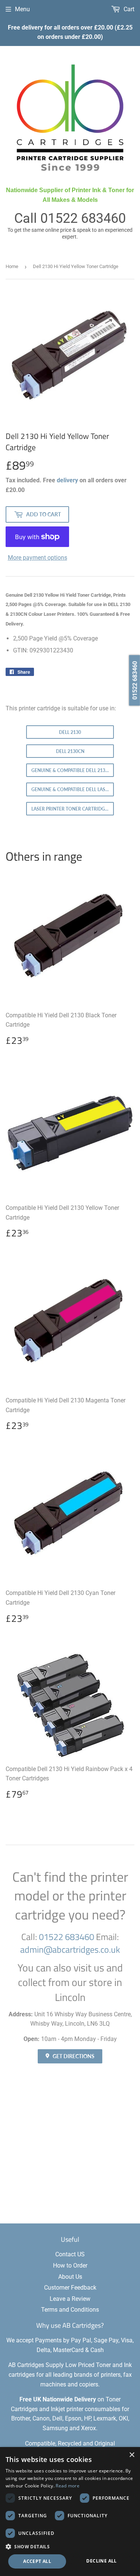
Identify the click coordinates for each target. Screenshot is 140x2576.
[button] (70, 2546)
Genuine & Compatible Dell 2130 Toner (73, 770)
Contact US (70, 2254)
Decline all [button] (101, 2561)
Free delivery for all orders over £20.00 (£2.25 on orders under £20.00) (70, 32)
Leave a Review (70, 2299)
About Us (70, 2277)
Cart (128, 9)
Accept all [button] (37, 2561)
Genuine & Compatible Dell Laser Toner (73, 789)
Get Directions (73, 2056)
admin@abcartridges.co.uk (70, 1949)
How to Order (70, 2265)
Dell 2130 (70, 732)
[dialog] (70, 2512)
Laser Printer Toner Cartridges (71, 809)
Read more (68, 2486)
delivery (67, 480)
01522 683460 (83, 218)
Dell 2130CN (70, 751)
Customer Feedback (70, 2288)
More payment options (38, 558)
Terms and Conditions (70, 2310)
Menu (22, 9)
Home (12, 266)
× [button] (132, 2455)
